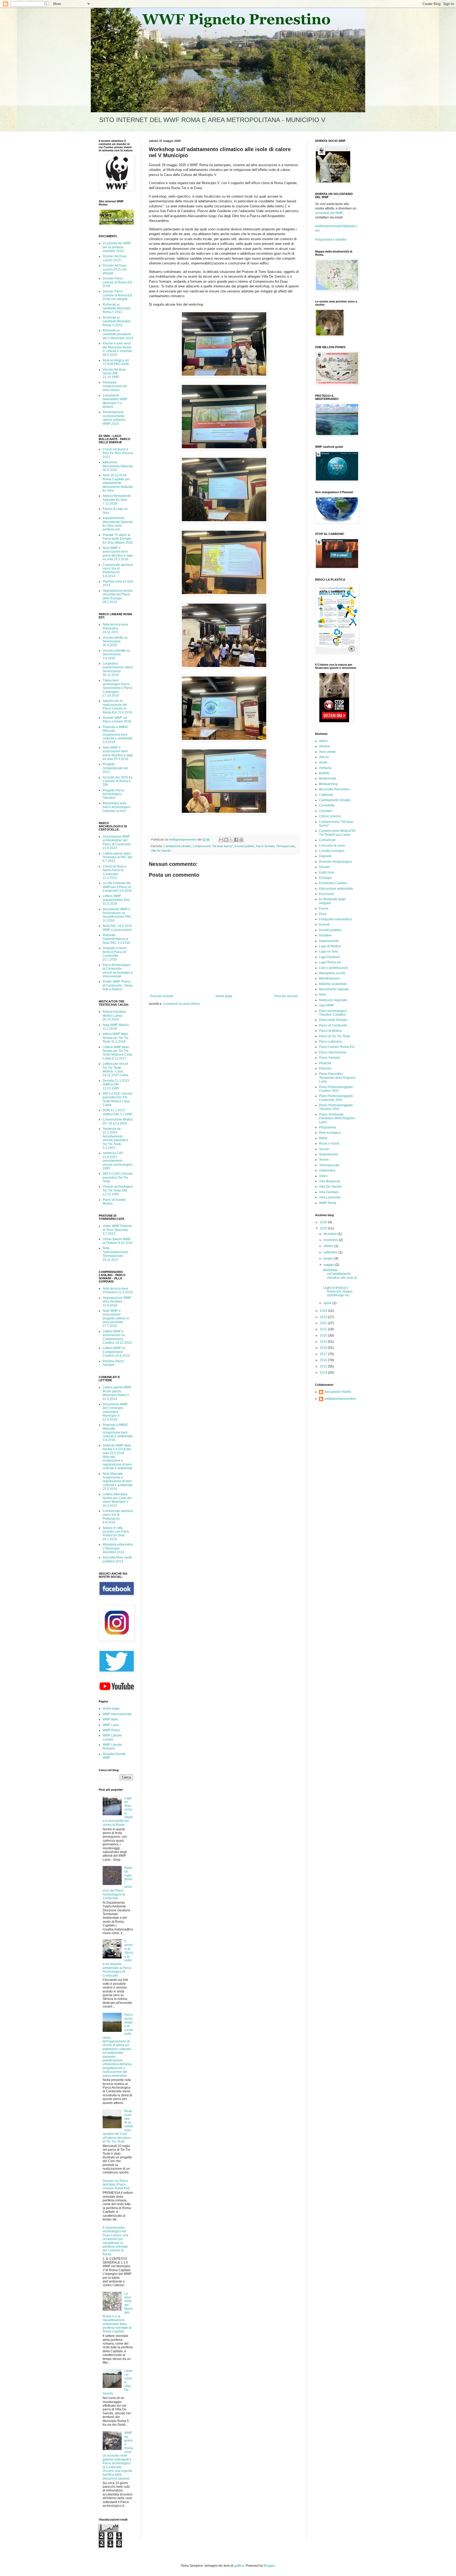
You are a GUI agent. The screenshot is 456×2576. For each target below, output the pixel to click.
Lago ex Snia (329, 951)
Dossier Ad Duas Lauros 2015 (115, 258)
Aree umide (327, 752)
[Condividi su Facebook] (236, 840)
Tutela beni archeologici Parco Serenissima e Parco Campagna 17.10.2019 (118, 688)
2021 (324, 1329)
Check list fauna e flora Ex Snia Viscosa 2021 (118, 453)
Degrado (325, 856)
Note (322, 995)
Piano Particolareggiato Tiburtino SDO (336, 1107)
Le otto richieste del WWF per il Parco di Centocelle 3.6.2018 (117, 887)
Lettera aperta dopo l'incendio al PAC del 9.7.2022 (117, 857)
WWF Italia (110, 1719)
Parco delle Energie (333, 1020)
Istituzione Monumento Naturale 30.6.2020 (118, 466)
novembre (331, 1240)
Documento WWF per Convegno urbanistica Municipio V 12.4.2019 (115, 1412)
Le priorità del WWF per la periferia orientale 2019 (117, 247)
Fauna (324, 908)
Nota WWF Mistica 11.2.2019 (116, 1027)
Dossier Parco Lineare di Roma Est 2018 (117, 282)
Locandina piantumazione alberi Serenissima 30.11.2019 (118, 669)
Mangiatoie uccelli (332, 973)
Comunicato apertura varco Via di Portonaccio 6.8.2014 (118, 570)
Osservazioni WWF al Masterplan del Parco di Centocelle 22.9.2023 (117, 842)
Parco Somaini (265, 846)
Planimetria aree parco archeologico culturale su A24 (117, 807)
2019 (324, 1342)
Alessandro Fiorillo (338, 1392)
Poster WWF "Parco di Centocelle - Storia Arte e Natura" (118, 985)
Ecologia (325, 878)
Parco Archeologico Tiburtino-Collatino (333, 1013)
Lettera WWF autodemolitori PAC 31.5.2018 (117, 900)
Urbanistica (327, 1170)
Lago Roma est (330, 962)
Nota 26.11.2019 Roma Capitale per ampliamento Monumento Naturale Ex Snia (118, 483)
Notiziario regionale (333, 1000)
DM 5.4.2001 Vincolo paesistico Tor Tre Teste (118, 1177)
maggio (329, 1265)
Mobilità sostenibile (333, 984)
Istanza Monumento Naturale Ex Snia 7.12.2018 (117, 500)
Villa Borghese (330, 1181)
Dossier (325, 867)
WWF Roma (111, 1730)
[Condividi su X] (231, 840)
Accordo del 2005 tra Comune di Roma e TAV (118, 781)
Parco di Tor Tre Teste (335, 1036)
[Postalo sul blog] (226, 840)
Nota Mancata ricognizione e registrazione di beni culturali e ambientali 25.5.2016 (118, 1481)
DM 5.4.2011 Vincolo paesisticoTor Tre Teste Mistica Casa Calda (118, 1099)
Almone (325, 746)
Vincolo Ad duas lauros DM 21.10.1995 (114, 373)
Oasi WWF (327, 1005)
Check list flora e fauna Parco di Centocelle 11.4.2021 (115, 872)
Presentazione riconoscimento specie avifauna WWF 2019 (114, 418)
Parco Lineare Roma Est (337, 1047)
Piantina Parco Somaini (113, 1363)
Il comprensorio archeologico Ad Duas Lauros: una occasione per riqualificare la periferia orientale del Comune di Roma (115, 2241)
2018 (324, 1348)
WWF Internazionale (117, 1714)
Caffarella (326, 795)
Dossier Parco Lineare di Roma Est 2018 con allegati (117, 295)
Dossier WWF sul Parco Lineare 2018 (117, 720)
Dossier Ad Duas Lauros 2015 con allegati (115, 269)
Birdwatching (328, 784)
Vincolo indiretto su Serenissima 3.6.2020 (116, 654)
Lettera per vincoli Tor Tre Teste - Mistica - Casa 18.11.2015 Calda (115, 1069)
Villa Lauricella (330, 1197)
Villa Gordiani (329, 1192)
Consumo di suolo (332, 846)
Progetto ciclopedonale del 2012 (115, 768)
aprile (328, 1303)
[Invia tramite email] (221, 840)
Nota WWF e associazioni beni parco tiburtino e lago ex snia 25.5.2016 (118, 554)
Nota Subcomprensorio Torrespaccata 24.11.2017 (115, 1254)
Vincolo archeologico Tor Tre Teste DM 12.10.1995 (118, 1190)
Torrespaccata (285, 846)
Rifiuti (323, 1138)
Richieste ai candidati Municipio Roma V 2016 (117, 321)
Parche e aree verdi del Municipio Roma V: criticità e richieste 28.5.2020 (117, 349)
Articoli (324, 757)
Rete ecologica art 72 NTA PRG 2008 (116, 362)
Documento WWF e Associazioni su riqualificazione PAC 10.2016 (117, 915)
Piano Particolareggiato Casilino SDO (336, 1089)
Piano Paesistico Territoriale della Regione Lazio (337, 1078)
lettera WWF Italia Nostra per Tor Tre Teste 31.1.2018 (116, 1038)
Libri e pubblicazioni (334, 968)
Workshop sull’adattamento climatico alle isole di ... (340, 1276)
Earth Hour (327, 872)
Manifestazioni (329, 978)
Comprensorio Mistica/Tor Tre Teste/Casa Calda (337, 833)
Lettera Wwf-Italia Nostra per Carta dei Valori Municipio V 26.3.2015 (117, 1500)
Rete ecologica (330, 1133)
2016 (324, 1360)
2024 (324, 1311)
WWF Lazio (111, 1725)
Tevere (324, 1160)
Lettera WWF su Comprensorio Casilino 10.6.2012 (116, 1352)
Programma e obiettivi (331, 240)
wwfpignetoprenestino (340, 1399)
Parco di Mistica (330, 1031)
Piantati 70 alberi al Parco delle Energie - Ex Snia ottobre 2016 (118, 539)
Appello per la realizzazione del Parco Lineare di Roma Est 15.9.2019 (117, 706)
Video (323, 1176)
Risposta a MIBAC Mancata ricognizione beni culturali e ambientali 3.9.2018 (118, 735)
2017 (324, 1354)
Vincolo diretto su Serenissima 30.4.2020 (115, 641)
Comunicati (327, 840)
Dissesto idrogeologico (336, 862)
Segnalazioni (329, 1154)
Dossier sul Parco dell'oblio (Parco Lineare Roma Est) (116, 2185)
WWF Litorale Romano (112, 1747)
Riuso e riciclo (329, 1144)
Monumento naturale (334, 989)
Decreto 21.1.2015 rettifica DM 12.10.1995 (116, 1084)
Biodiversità (327, 778)
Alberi (323, 741)
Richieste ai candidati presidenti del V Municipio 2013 (118, 334)
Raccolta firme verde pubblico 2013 (117, 1559)
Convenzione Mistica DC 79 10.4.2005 (118, 1121)
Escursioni (327, 894)
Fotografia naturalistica (335, 919)
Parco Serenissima (333, 1052)
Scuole (324, 1149)
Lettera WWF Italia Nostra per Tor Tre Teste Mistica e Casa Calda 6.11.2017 (117, 1053)
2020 (324, 1336)
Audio (323, 762)
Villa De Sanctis (161, 851)
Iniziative (325, 935)
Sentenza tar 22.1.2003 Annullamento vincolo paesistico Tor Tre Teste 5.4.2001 (115, 1138)
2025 (324, 1228)
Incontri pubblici (244, 846)
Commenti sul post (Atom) (181, 1004)
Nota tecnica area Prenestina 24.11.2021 (115, 628)
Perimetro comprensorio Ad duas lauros (115, 386)
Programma (327, 1127)
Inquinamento (329, 941)
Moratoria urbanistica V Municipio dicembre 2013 (118, 1548)
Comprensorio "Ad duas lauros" (213, 846)
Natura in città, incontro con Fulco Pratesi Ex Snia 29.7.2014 (116, 1534)
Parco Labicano (330, 1042)
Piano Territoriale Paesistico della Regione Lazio (337, 1118)
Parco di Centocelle (333, 1025)
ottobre (329, 1246)
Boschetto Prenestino (334, 789)
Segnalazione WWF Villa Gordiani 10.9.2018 (117, 1302)
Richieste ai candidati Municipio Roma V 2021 (117, 308)
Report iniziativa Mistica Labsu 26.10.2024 (114, 1016)
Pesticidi (325, 1063)
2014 (324, 1373)
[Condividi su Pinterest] (241, 840)
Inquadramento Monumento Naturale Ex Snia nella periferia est (118, 524)
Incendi (324, 925)
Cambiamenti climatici (177, 846)
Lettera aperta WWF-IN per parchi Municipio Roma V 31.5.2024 (117, 1393)
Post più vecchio (286, 996)
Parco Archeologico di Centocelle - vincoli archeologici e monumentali (118, 971)
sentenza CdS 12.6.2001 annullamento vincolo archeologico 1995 (118, 1161)
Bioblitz (324, 773)
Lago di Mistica (330, 946)
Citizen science (330, 816)
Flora (323, 914)
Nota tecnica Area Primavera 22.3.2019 (118, 1290)
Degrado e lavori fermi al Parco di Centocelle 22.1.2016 (115, 954)
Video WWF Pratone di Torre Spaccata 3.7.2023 (117, 1230)
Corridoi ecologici (332, 851)
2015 (324, 1366)
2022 (324, 1323)
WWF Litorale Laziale (112, 1737)
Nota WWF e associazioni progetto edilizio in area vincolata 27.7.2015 (116, 1318)
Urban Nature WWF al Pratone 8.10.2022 (118, 1241)
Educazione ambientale (336, 889)
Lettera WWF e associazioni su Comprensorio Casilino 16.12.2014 (117, 1337)
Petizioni (325, 1068)
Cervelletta (327, 805)
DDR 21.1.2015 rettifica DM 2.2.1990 (117, 1112)
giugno (329, 1258)
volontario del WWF (329, 213)
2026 (324, 1222)
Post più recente (162, 996)
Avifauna (325, 768)
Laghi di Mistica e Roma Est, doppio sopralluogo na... (338, 1292)
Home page (224, 996)
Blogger (269, 2566)
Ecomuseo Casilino (333, 883)
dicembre (331, 1234)
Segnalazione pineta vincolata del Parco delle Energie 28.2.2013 (118, 596)
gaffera (239, 2566)
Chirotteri (326, 811)
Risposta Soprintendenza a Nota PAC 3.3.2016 (116, 939)
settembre (331, 1252)
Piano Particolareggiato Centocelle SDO (336, 1098)
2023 (324, 1317)
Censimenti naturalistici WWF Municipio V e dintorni (115, 401)
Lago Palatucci (330, 957)
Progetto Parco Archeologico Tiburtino (113, 794)
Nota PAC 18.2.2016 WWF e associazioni (117, 928)
